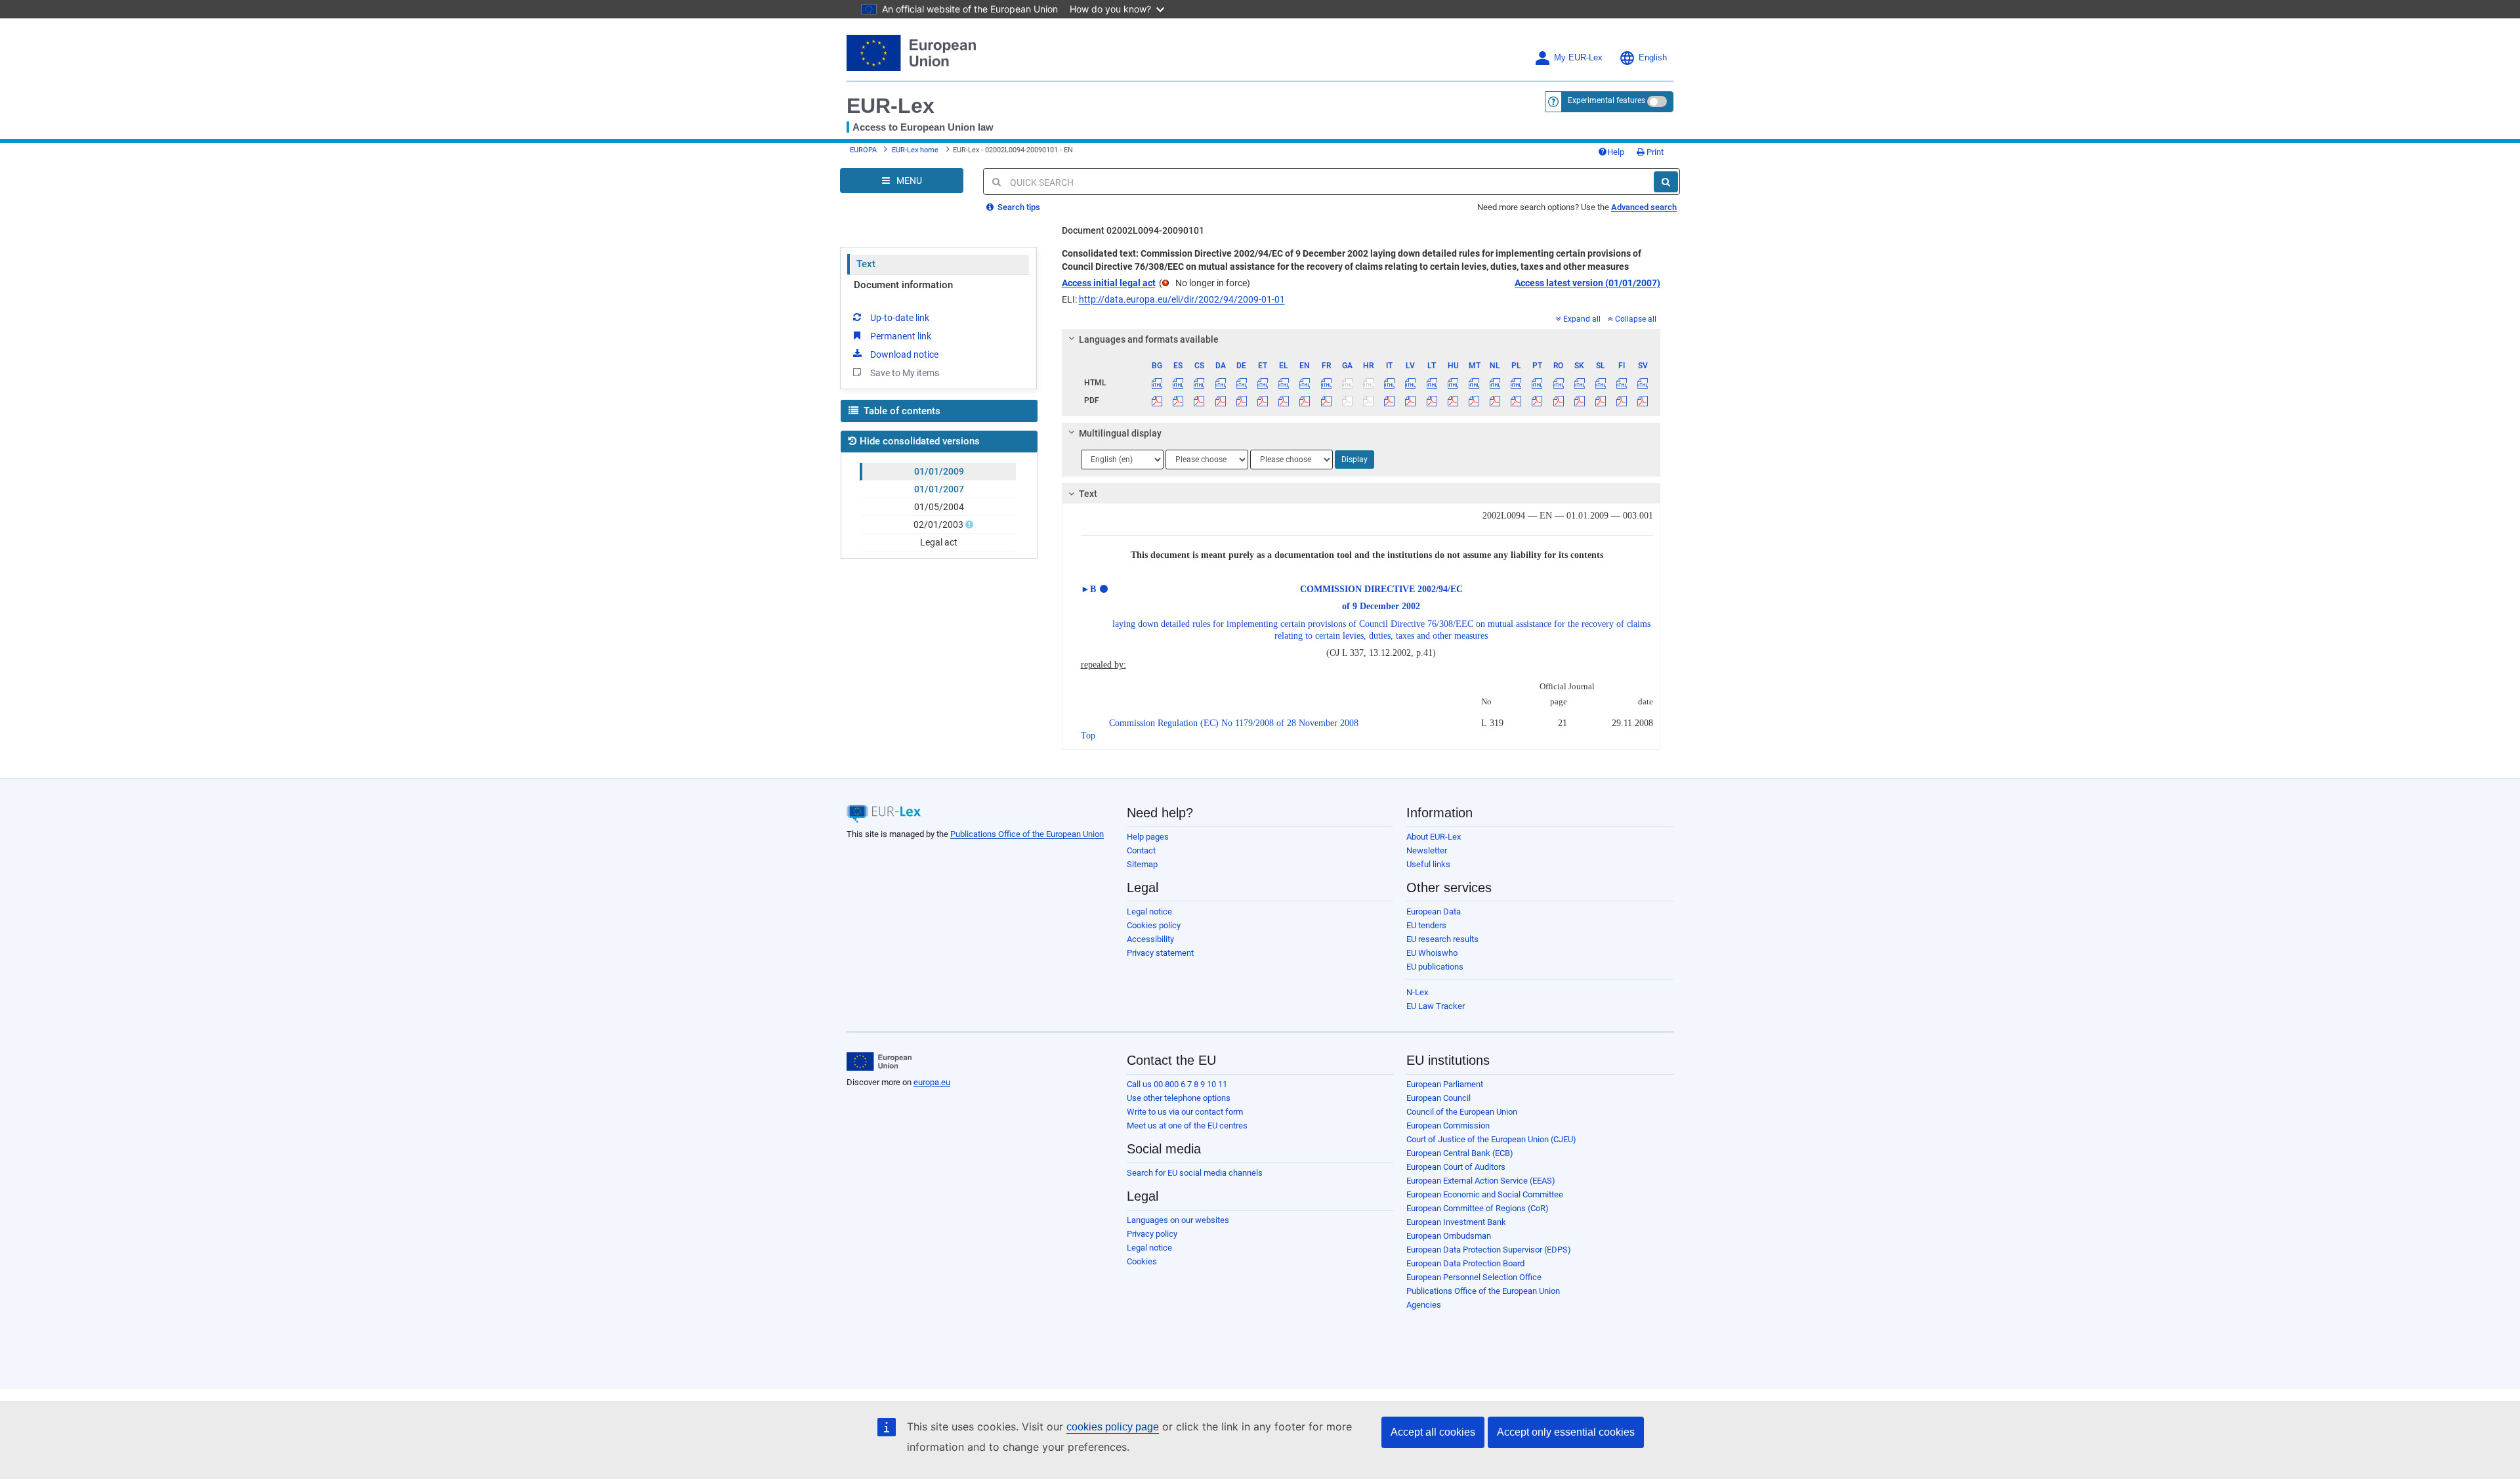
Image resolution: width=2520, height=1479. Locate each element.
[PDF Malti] (1474, 400)
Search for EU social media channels (1195, 1173)
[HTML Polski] (1516, 383)
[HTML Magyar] (1453, 383)
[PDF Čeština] (1199, 400)
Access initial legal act (1109, 283)
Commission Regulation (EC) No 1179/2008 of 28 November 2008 (1234, 723)
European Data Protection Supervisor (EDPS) (1489, 1250)
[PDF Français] (1326, 400)
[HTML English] (1305, 383)
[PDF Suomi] (1622, 400)
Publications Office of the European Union (1027, 834)
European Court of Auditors (1456, 1167)
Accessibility (1150, 939)
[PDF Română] (1558, 400)
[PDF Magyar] (1453, 400)
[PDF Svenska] (1643, 400)
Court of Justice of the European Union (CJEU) (1491, 1139)
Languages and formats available (1149, 339)
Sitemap (1142, 864)
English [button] (1653, 58)
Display (1354, 460)
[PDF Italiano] (1390, 400)
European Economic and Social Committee (1485, 1194)
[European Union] (879, 1061)
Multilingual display (1120, 433)
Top (1088, 736)
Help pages (1148, 837)
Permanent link (901, 336)
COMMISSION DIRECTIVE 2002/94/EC (1381, 589)
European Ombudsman (1449, 1236)
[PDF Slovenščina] (1600, 400)
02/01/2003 (938, 525)
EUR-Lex (891, 106)
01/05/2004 (939, 507)
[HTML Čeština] (1199, 383)
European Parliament (1445, 1084)
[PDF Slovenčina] (1579, 400)
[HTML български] (1157, 383)
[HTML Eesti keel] (1262, 383)
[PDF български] (1157, 400)
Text (866, 264)
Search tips (1018, 207)
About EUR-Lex (1434, 837)
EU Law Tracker (1436, 1006)
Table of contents (901, 411)
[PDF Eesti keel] (1262, 400)
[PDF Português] (1537, 400)
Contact (1141, 850)
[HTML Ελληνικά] (1284, 383)
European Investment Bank (1456, 1222)
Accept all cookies (1433, 1432)
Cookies (1142, 1261)
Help (1616, 152)
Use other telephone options (1179, 1098)
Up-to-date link (900, 318)
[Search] (1666, 182)
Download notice (904, 354)
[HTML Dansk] (1220, 383)
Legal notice (1149, 911)
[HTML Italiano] (1390, 383)
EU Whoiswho (1432, 953)
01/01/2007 (939, 489)
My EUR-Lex (1578, 58)
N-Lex (1417, 992)
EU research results (1442, 939)
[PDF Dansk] (1220, 400)
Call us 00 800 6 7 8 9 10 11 (1177, 1084)
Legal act (939, 542)
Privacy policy (1152, 1234)
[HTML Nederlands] (1495, 383)
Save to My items (905, 373)
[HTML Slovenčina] (1579, 383)
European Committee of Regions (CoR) (1478, 1208)
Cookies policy (1154, 925)
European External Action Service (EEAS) (1481, 1181)
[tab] (1361, 339)
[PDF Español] (1178, 400)
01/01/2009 (939, 471)
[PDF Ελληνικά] (1284, 400)
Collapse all (1636, 319)
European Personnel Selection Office (1474, 1277)
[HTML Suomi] (1622, 383)
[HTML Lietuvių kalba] (1432, 383)
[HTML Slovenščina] (1600, 383)
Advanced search (1644, 207)
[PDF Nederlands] (1495, 400)
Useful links (1428, 864)
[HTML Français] (1326, 383)
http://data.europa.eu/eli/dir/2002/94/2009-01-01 (1182, 299)
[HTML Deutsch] (1241, 383)
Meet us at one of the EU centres (1187, 1125)
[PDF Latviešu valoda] (1411, 400)
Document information (903, 285)
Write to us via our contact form (1185, 1112)
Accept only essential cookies (1566, 1432)
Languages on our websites (1178, 1220)
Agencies (1424, 1305)
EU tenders (1426, 925)
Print (1654, 152)
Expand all (1582, 319)
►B (1088, 589)
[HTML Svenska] (1643, 383)
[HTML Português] (1537, 383)
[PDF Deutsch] (1241, 400)
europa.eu (932, 1082)
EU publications (1435, 967)
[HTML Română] (1558, 383)
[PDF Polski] (1516, 400)
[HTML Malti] (1474, 383)
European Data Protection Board (1465, 1263)
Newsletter (1427, 850)
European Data (1434, 911)
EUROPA (863, 150)
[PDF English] (1305, 400)
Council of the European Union (1462, 1112)
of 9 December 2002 (1381, 606)
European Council (1438, 1098)
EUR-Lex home (915, 150)
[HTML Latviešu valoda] (1411, 383)
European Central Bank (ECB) (1460, 1153)
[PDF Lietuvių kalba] (1432, 400)
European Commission (1448, 1125)
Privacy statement (1160, 953)
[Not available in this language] (1347, 383)
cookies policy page (1113, 1427)
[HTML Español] (1178, 383)
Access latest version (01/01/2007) (1587, 283)
